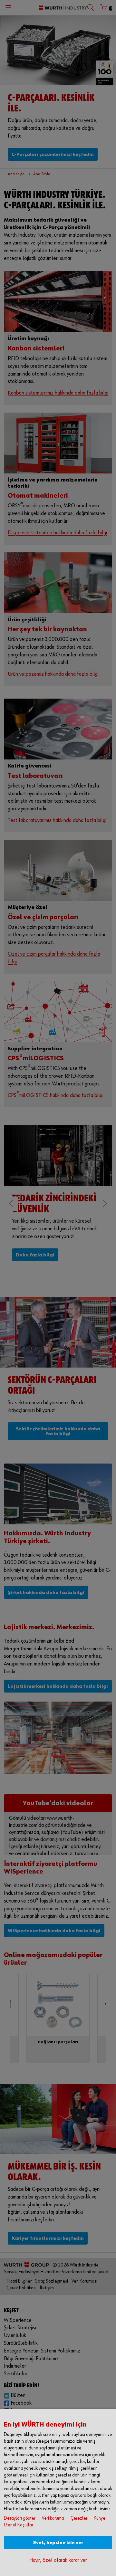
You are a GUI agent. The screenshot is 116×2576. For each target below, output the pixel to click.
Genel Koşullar (19, 2525)
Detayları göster (20, 2518)
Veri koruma (53, 2518)
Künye (100, 2518)
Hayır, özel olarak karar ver (58, 2560)
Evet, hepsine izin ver (58, 2543)
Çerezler (79, 2518)
